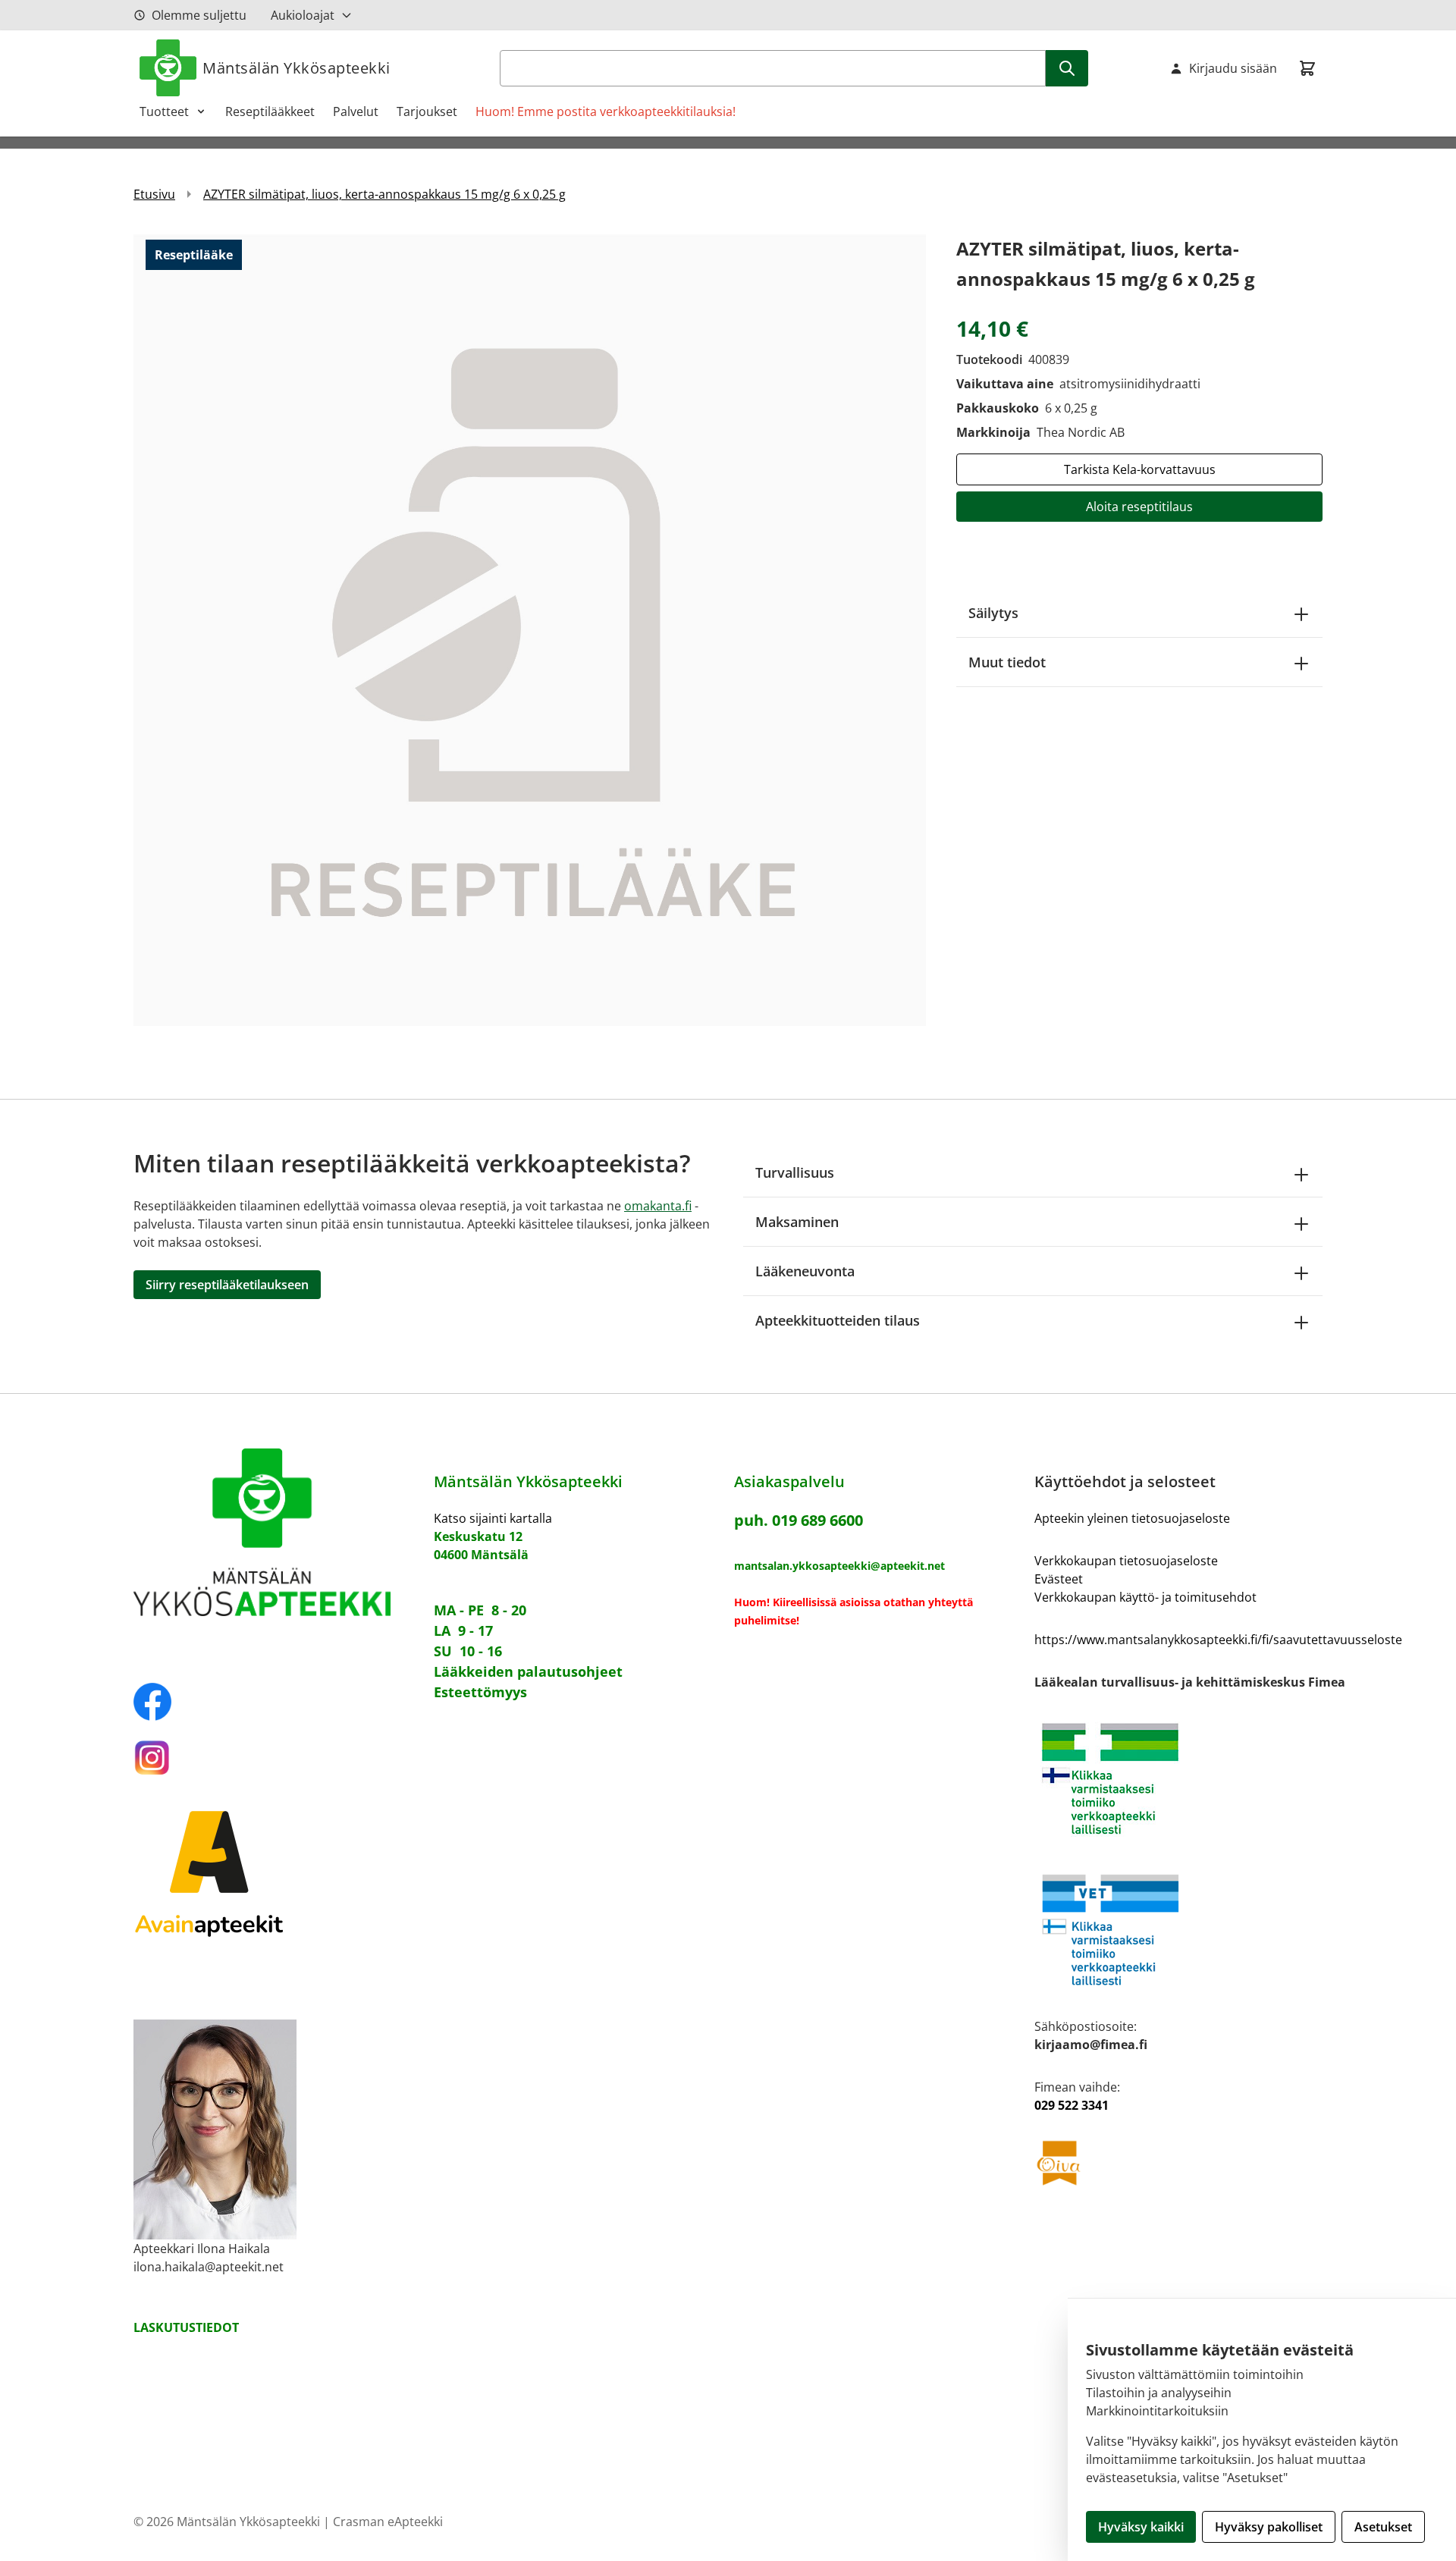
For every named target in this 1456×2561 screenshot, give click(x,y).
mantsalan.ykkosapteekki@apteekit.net (839, 1566)
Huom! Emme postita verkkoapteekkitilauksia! (606, 111)
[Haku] (1067, 68)
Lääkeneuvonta (805, 1271)
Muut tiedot (1007, 662)
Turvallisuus (795, 1172)
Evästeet (1059, 1579)
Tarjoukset (427, 111)
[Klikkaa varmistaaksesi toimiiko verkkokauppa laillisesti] (1218, 1779)
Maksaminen (797, 1222)
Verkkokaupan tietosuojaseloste (1126, 1561)
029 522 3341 (1072, 2105)
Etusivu (154, 194)
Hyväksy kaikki (1141, 2527)
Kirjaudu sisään (1233, 68)
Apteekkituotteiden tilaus (838, 1320)
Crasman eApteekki (388, 2522)
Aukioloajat (303, 15)
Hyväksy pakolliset (1269, 2527)
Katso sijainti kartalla (493, 1518)
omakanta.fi (658, 1206)
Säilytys (993, 613)
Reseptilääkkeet (270, 111)
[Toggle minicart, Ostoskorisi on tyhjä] (1307, 68)
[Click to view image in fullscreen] (530, 630)
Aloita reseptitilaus (1139, 507)
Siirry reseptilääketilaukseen (227, 1285)
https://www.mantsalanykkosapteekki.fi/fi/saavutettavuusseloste (1218, 1640)
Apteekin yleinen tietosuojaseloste (1132, 1518)
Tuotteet (164, 111)
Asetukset (1383, 2527)
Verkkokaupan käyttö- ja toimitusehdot (1145, 1597)
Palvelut (356, 111)
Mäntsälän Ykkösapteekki (297, 68)
